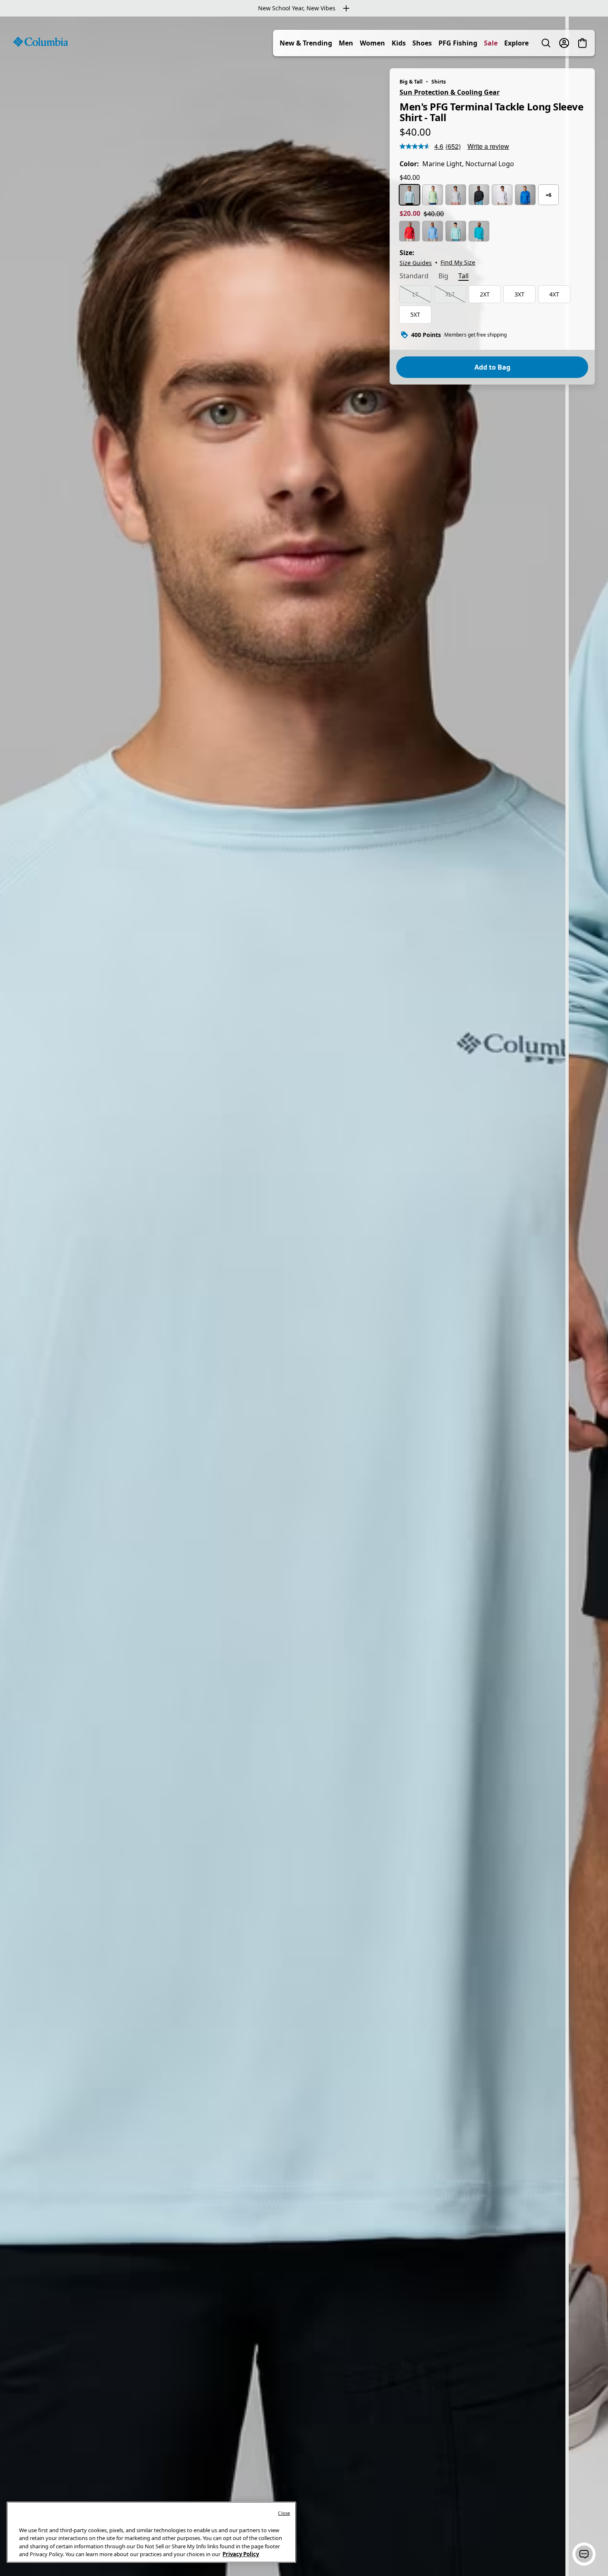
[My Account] (564, 43)
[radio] (409, 195)
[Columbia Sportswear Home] (41, 42)
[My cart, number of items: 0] (582, 43)
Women (372, 43)
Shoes (422, 43)
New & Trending (306, 43)
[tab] (414, 277)
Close (284, 2513)
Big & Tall (411, 82)
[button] (584, 2554)
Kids (399, 43)
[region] (304, 1296)
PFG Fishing (458, 43)
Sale (491, 43)
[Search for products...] (546, 43)
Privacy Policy (241, 2554)
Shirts (439, 82)
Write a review (488, 146)
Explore (516, 43)
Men (346, 43)
